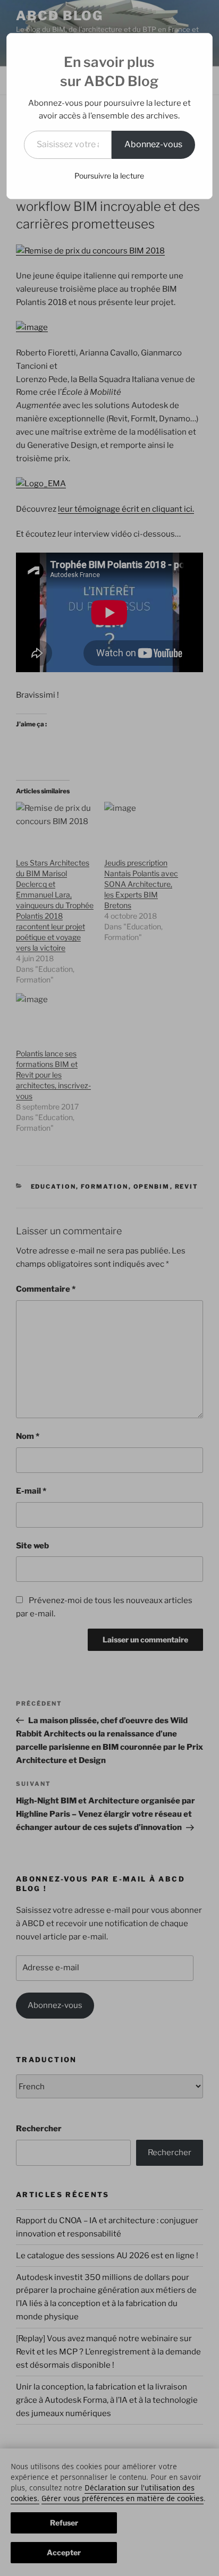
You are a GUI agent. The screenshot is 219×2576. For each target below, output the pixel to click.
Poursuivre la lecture (109, 176)
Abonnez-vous (153, 144)
